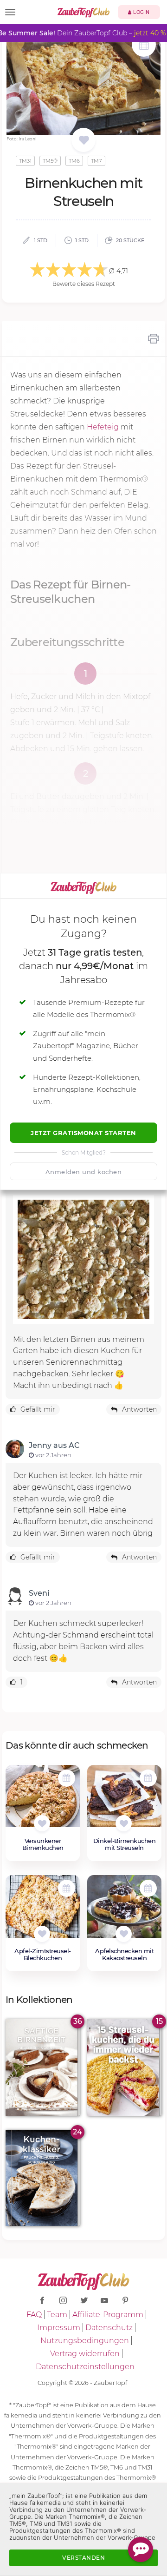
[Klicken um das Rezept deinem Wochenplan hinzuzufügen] (67, 1778)
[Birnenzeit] (43, 2067)
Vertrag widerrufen (85, 2354)
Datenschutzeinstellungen (85, 2367)
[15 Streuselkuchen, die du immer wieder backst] (124, 2067)
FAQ (34, 2315)
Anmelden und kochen (84, 1172)
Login (141, 12)
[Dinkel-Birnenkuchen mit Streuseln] (124, 1801)
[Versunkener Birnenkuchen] (43, 1801)
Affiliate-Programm (108, 2315)
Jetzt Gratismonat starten (83, 1133)
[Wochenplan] (144, 46)
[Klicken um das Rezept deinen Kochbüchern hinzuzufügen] (42, 1823)
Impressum (59, 2328)
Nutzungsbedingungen (85, 2341)
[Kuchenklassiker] (43, 2178)
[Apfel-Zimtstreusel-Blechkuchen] (43, 1911)
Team (57, 2315)
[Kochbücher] (84, 141)
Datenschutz (109, 2328)
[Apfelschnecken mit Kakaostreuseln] (124, 1911)
